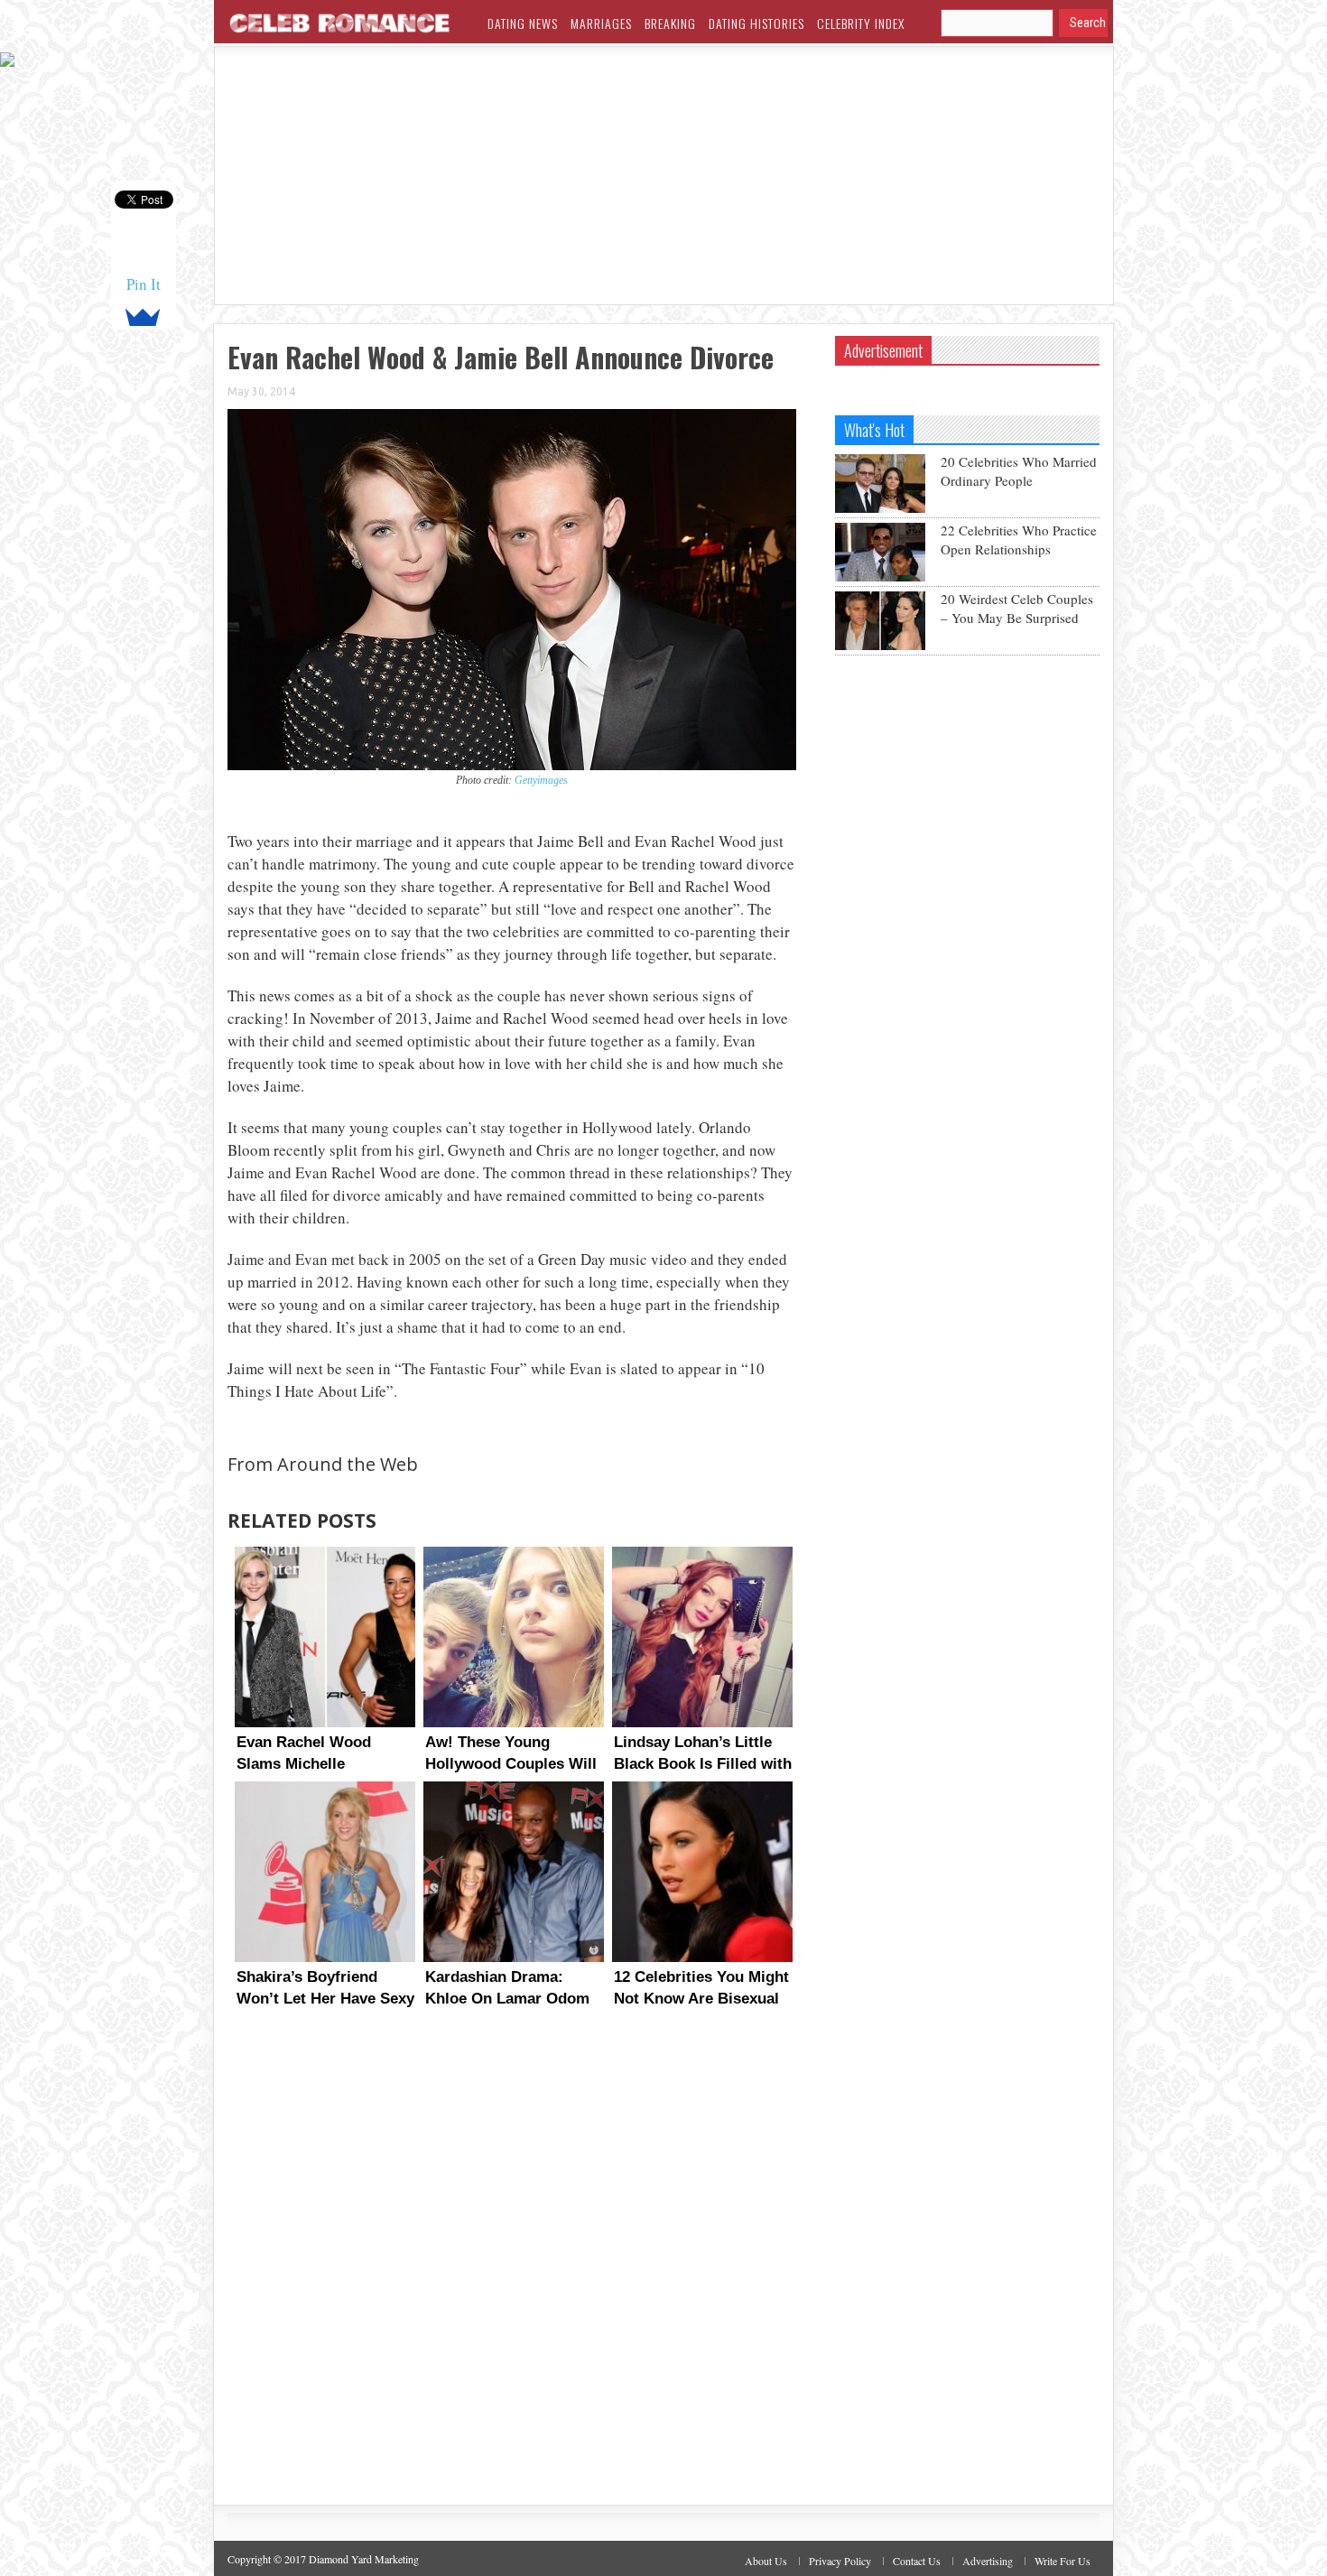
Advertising (988, 2561)
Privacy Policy (840, 2561)
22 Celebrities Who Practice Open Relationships (1019, 539)
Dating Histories (756, 23)
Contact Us (917, 2561)
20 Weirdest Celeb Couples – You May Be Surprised (1017, 608)
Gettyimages (541, 780)
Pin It (144, 284)
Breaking (670, 23)
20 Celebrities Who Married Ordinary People (1019, 471)
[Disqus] (512, 2274)
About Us (766, 2561)
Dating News (523, 23)
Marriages (601, 23)
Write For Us (1063, 2561)
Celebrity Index (861, 23)
